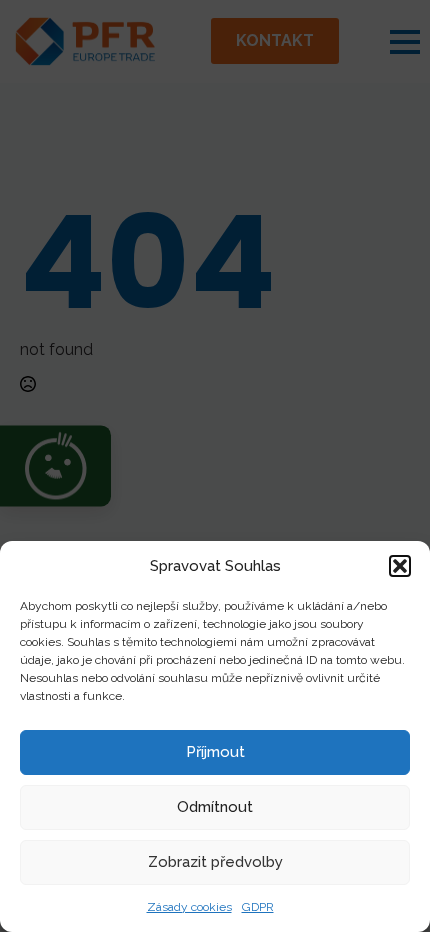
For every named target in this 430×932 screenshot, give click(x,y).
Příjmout (215, 752)
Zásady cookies (189, 907)
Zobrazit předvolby (215, 862)
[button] (400, 566)
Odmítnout (215, 807)
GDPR (258, 907)
